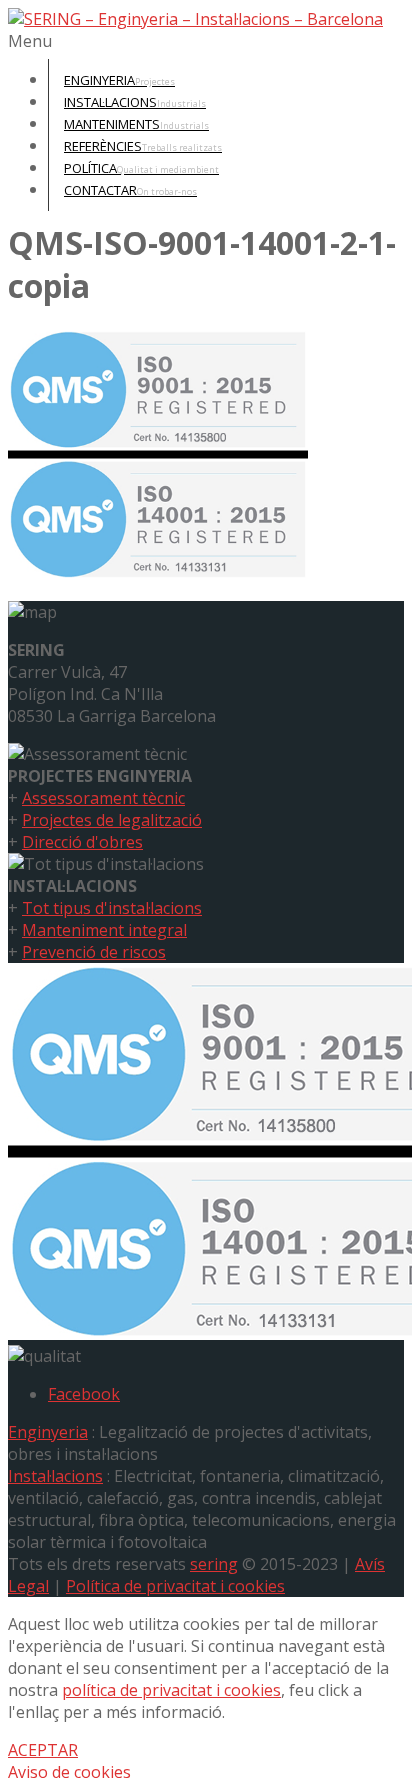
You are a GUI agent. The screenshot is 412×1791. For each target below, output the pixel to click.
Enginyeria (48, 1432)
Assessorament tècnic (103, 798)
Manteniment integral (104, 930)
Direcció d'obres (82, 842)
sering (214, 1564)
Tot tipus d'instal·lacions (112, 908)
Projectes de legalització (112, 820)
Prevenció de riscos (94, 952)
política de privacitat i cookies (171, 1690)
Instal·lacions (55, 1476)
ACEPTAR (43, 1750)
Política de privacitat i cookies (175, 1586)
